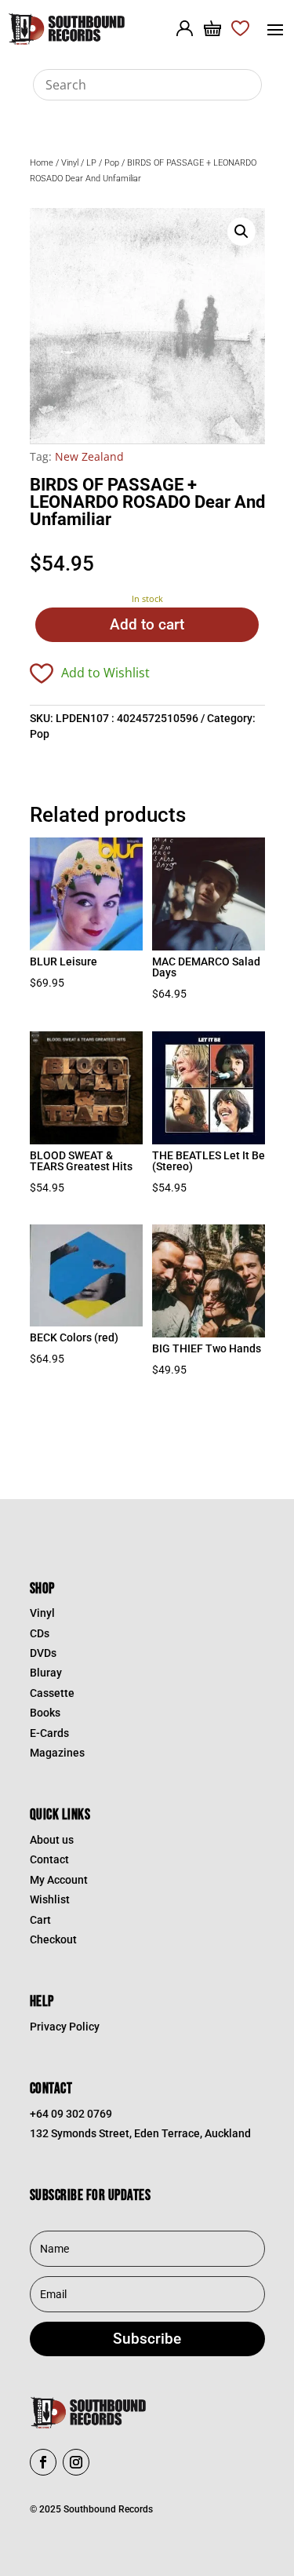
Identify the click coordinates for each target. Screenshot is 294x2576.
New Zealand (89, 456)
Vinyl (70, 163)
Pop (112, 163)
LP (91, 163)
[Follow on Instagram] (76, 2462)
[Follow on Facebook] (43, 2462)
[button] (241, 232)
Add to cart (147, 624)
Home (42, 163)
